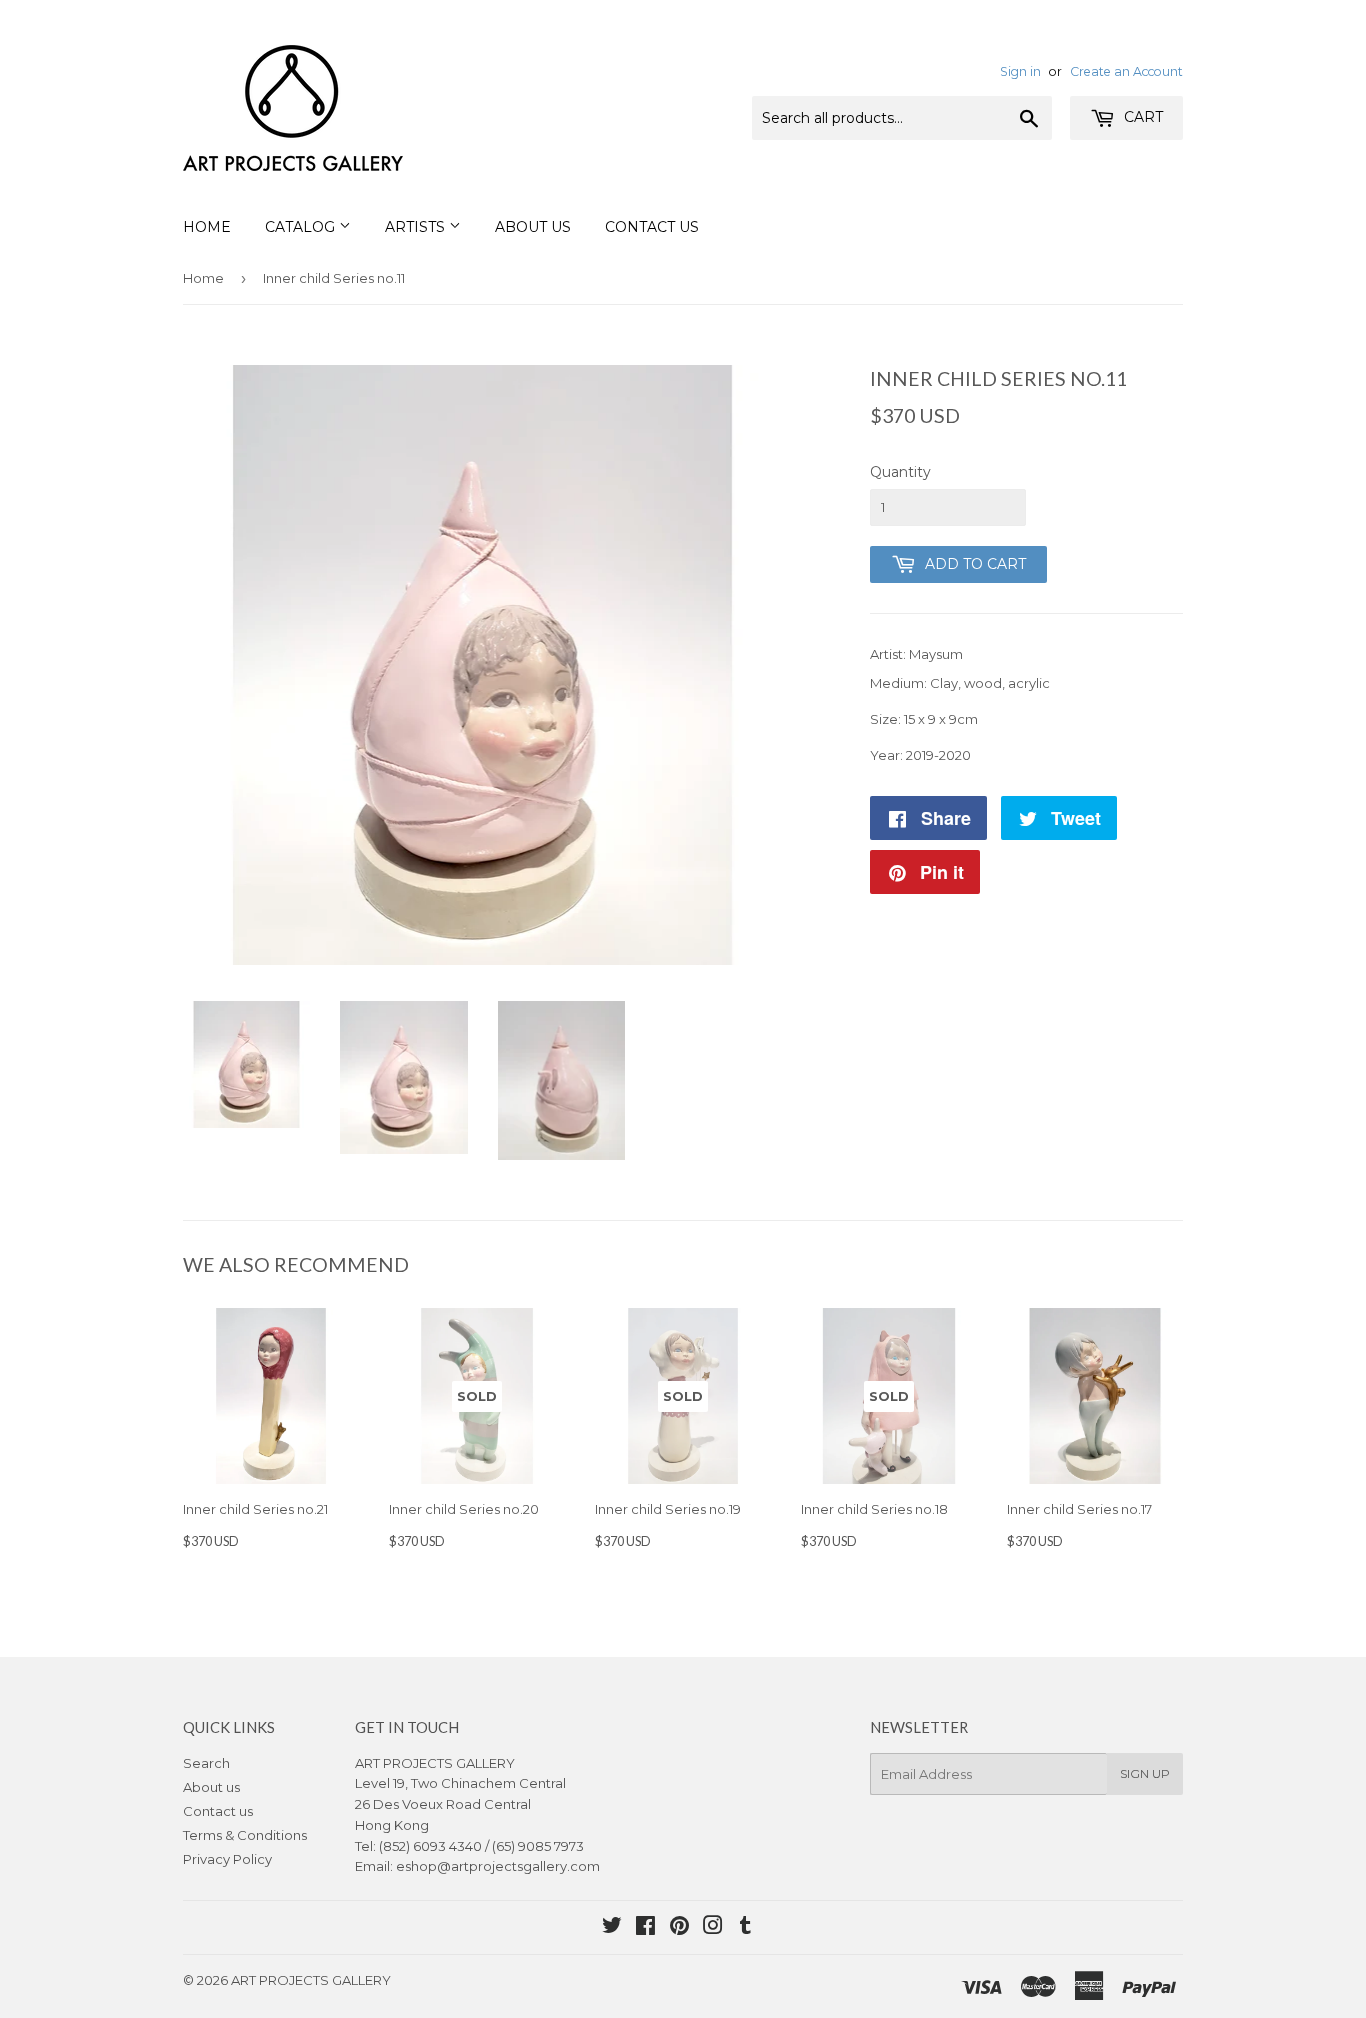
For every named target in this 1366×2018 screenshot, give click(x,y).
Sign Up (1145, 1773)
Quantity (900, 472)
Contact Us (652, 227)
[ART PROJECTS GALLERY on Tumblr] (745, 1928)
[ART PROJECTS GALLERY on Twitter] (612, 1928)
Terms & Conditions (245, 1835)
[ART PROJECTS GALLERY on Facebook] (645, 1928)
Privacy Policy (227, 1859)
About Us (533, 227)
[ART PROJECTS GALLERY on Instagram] (713, 1928)
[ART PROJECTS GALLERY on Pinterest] (679, 1928)
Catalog (302, 227)
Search (206, 1763)
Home (207, 227)
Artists (417, 227)
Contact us (218, 1811)
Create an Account (1126, 71)
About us (211, 1787)
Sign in (1020, 71)
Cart (1141, 117)
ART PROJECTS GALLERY (311, 1980)
